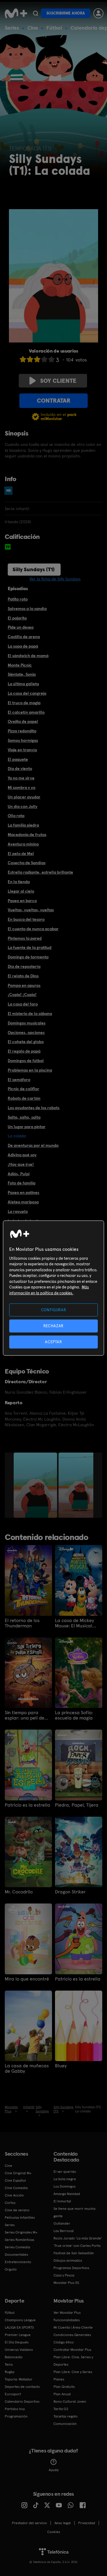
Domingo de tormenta (28, 957)
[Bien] (44, 359)
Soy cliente (58, 381)
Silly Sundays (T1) (34, 569)
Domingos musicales (27, 1023)
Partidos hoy (15, 2409)
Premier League (18, 2335)
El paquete (18, 759)
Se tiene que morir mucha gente (74, 2212)
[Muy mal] (23, 359)
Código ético (64, 2342)
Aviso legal (63, 2523)
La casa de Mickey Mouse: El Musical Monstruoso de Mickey (78, 1623)
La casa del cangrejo (27, 693)
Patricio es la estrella (27, 1805)
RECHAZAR (53, 1326)
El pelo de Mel (21, 854)
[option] (36, 1485)
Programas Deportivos (71, 2268)
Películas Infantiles (20, 2218)
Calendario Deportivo (22, 2402)
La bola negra (65, 2179)
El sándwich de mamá (28, 656)
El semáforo (19, 1080)
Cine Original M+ (18, 2173)
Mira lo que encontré (27, 1979)
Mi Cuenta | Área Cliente (73, 2327)
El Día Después (17, 2342)
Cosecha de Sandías (27, 863)
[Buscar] (36, 13)
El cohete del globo (26, 1042)
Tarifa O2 (61, 2409)
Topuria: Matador (19, 2379)
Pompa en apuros (24, 985)
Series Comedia (17, 2247)
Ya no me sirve (21, 778)
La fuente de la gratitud (30, 947)
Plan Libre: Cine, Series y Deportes (73, 2361)
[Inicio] (16, 13)
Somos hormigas (23, 740)
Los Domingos (64, 2186)
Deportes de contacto (22, 2387)
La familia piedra (23, 825)
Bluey (61, 2066)
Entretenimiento (18, 2262)
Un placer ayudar (24, 797)
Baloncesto (14, 2357)
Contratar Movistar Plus (72, 2350)
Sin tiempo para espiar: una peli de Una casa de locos (25, 1715)
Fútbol (54, 28)
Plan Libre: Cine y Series (73, 2372)
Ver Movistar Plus (67, 2313)
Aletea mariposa (23, 1202)
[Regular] (37, 359)
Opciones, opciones (26, 1032)
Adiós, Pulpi (19, 1174)
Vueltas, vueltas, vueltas (31, 910)
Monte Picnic (20, 665)
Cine (33, 28)
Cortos (10, 2203)
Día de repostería (24, 966)
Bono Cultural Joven (70, 2402)
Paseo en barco (22, 901)
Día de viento (20, 769)
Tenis (9, 2364)
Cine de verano (17, 2210)
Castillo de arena (24, 637)
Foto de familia (22, 1183)
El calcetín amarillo (26, 712)
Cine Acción (14, 2195)
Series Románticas (19, 2240)
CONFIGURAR (54, 1310)
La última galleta (23, 684)
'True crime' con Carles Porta (77, 2246)
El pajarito (17, 618)
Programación (16, 2416)
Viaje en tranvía (22, 750)
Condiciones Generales (72, 2335)
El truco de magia (24, 703)
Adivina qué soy (22, 1155)
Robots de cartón (24, 1098)
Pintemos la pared (25, 938)
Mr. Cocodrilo (19, 1892)
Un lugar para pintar (27, 1127)
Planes (59, 2379)
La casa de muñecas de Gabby (27, 2069)
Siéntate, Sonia (22, 674)
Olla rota (16, 816)
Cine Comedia (16, 2188)
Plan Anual (62, 2394)
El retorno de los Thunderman (22, 1623)
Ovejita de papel (23, 721)
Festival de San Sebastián (74, 2253)
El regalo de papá (24, 1051)
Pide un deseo (21, 627)
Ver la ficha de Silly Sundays (55, 579)
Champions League (20, 2320)
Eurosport (13, 2394)
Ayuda (54, 2470)
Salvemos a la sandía (27, 609)
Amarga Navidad (67, 2194)
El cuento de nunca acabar (33, 929)
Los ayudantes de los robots (34, 1108)
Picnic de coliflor (23, 1089)
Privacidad (87, 2523)
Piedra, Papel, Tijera (77, 1805)
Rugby (10, 2372)
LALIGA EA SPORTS (19, 2327)
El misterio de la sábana (30, 1014)
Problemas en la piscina (30, 1070)
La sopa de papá (23, 646)
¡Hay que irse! (21, 1164)
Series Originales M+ (21, 2232)
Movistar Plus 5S (66, 2283)
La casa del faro (23, 1004)
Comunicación (65, 2424)
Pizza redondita (22, 731)
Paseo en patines (23, 1192)
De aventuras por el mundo (33, 1145)
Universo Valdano (19, 2350)
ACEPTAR (53, 1342)
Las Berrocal (64, 2231)
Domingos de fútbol (26, 1061)
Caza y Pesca (64, 2275)
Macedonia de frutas (27, 835)
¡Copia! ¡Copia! (22, 995)
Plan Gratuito (64, 2387)
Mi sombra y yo (22, 787)
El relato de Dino (23, 976)
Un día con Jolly (23, 806)
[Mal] (30, 359)
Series (12, 28)
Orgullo (11, 2269)
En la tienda (19, 882)
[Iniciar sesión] (98, 13)
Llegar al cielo (21, 891)
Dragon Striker (70, 1892)
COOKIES (54, 2532)
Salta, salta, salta (24, 1117)
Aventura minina (23, 844)
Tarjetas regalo (66, 2416)
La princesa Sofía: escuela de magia (74, 1715)
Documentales (16, 2255)
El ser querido (65, 2172)
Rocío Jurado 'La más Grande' (78, 2238)
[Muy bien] (51, 359)
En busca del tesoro (26, 919)
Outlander (62, 2223)
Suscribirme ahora (66, 13)
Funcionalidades (67, 2320)
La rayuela (18, 1211)
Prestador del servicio (29, 2523)
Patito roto (18, 599)
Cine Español (15, 2180)
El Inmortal (62, 2201)
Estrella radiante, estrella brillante (40, 872)
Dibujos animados (68, 2260)
